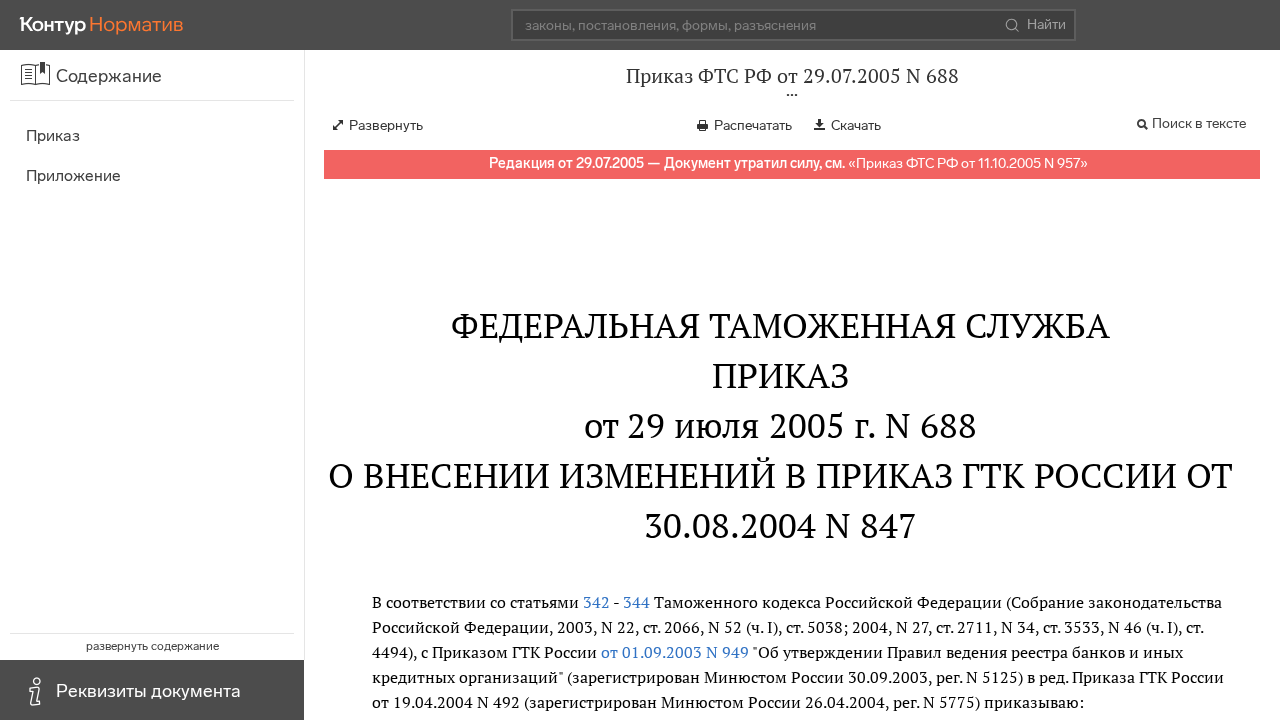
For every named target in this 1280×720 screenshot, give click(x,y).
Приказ (53, 135)
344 (636, 602)
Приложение (73, 175)
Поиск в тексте (1199, 123)
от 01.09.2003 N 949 (675, 652)
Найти (1046, 24)
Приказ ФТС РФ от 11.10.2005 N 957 (968, 163)
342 (596, 602)
